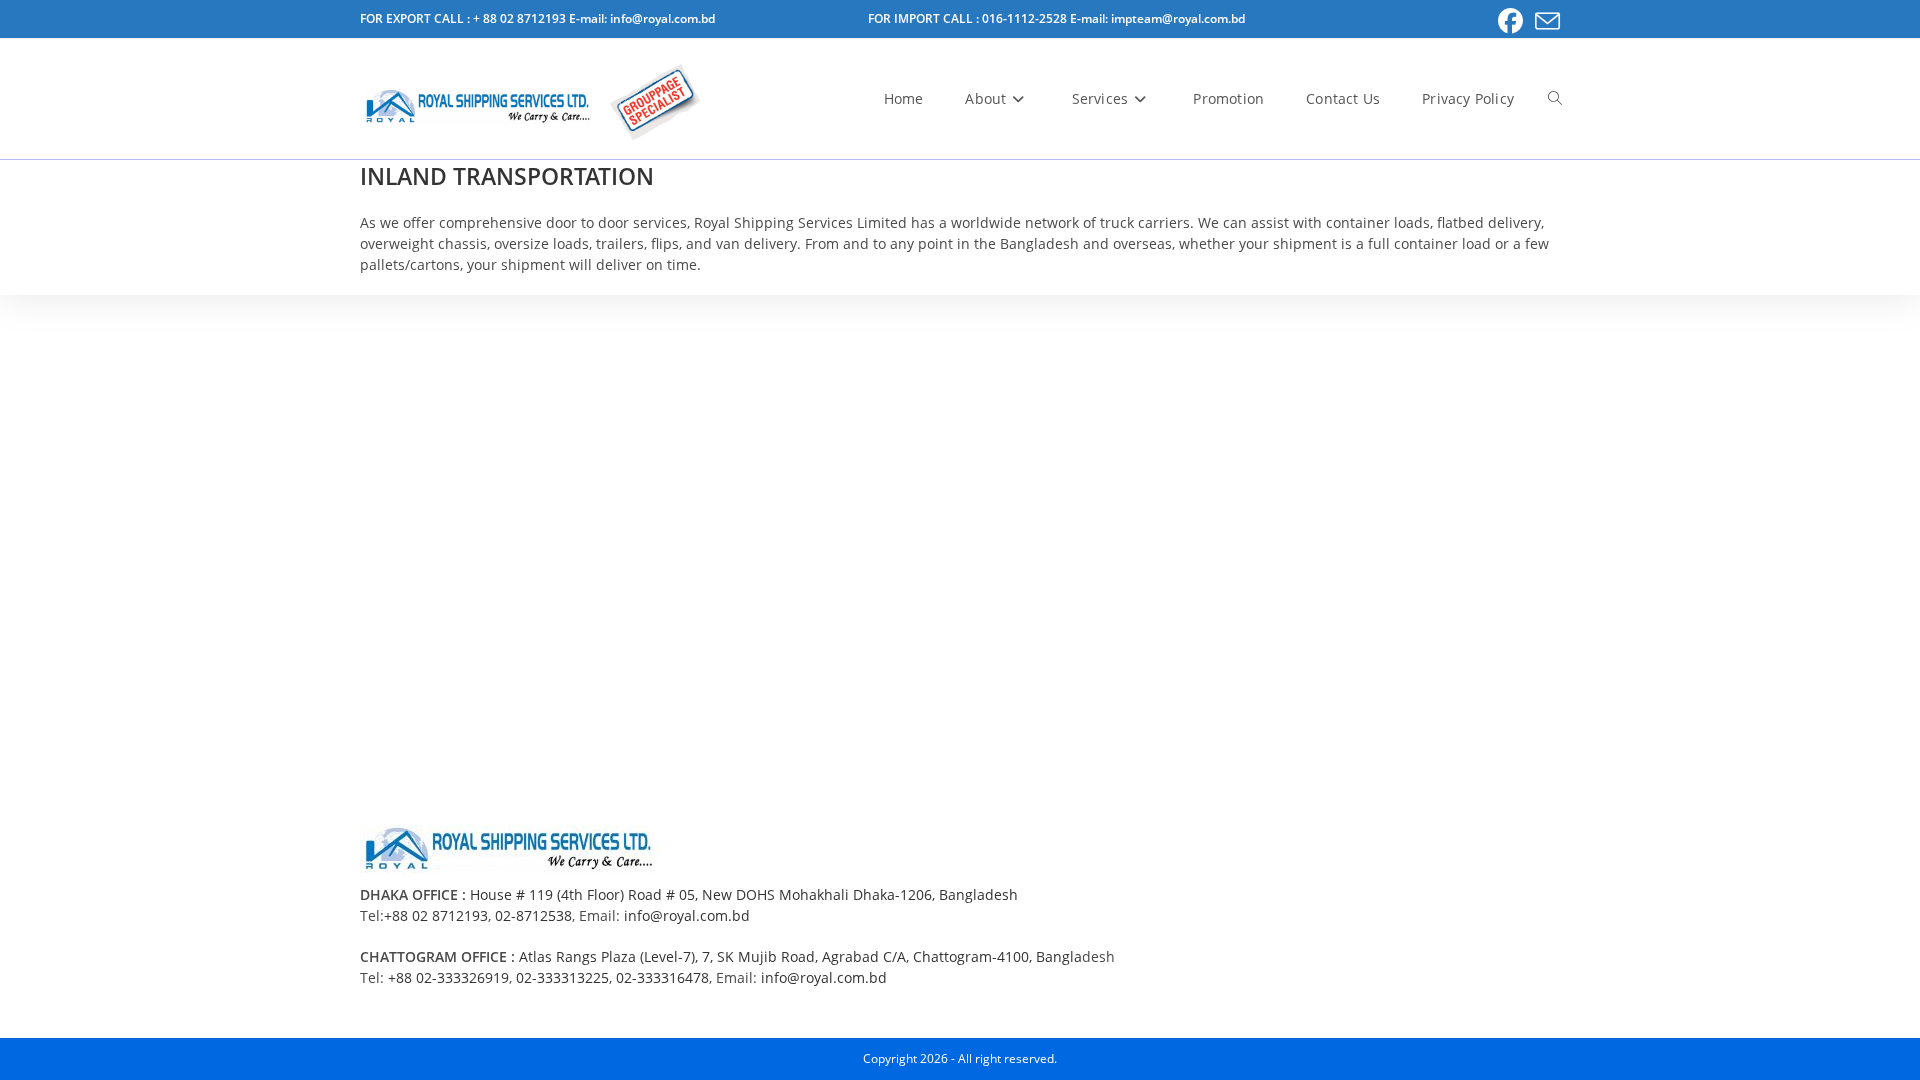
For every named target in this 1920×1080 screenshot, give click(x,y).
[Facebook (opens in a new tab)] (1510, 21)
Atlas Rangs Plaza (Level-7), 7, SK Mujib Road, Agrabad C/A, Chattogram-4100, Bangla (800, 956)
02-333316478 (662, 977)
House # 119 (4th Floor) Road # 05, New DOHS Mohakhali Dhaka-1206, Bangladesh (744, 894)
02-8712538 (533, 915)
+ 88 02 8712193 (521, 18)
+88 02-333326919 (448, 977)
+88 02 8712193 (436, 915)
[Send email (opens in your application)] (1544, 21)
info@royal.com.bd (687, 915)
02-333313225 (562, 977)
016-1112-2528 (1026, 18)
